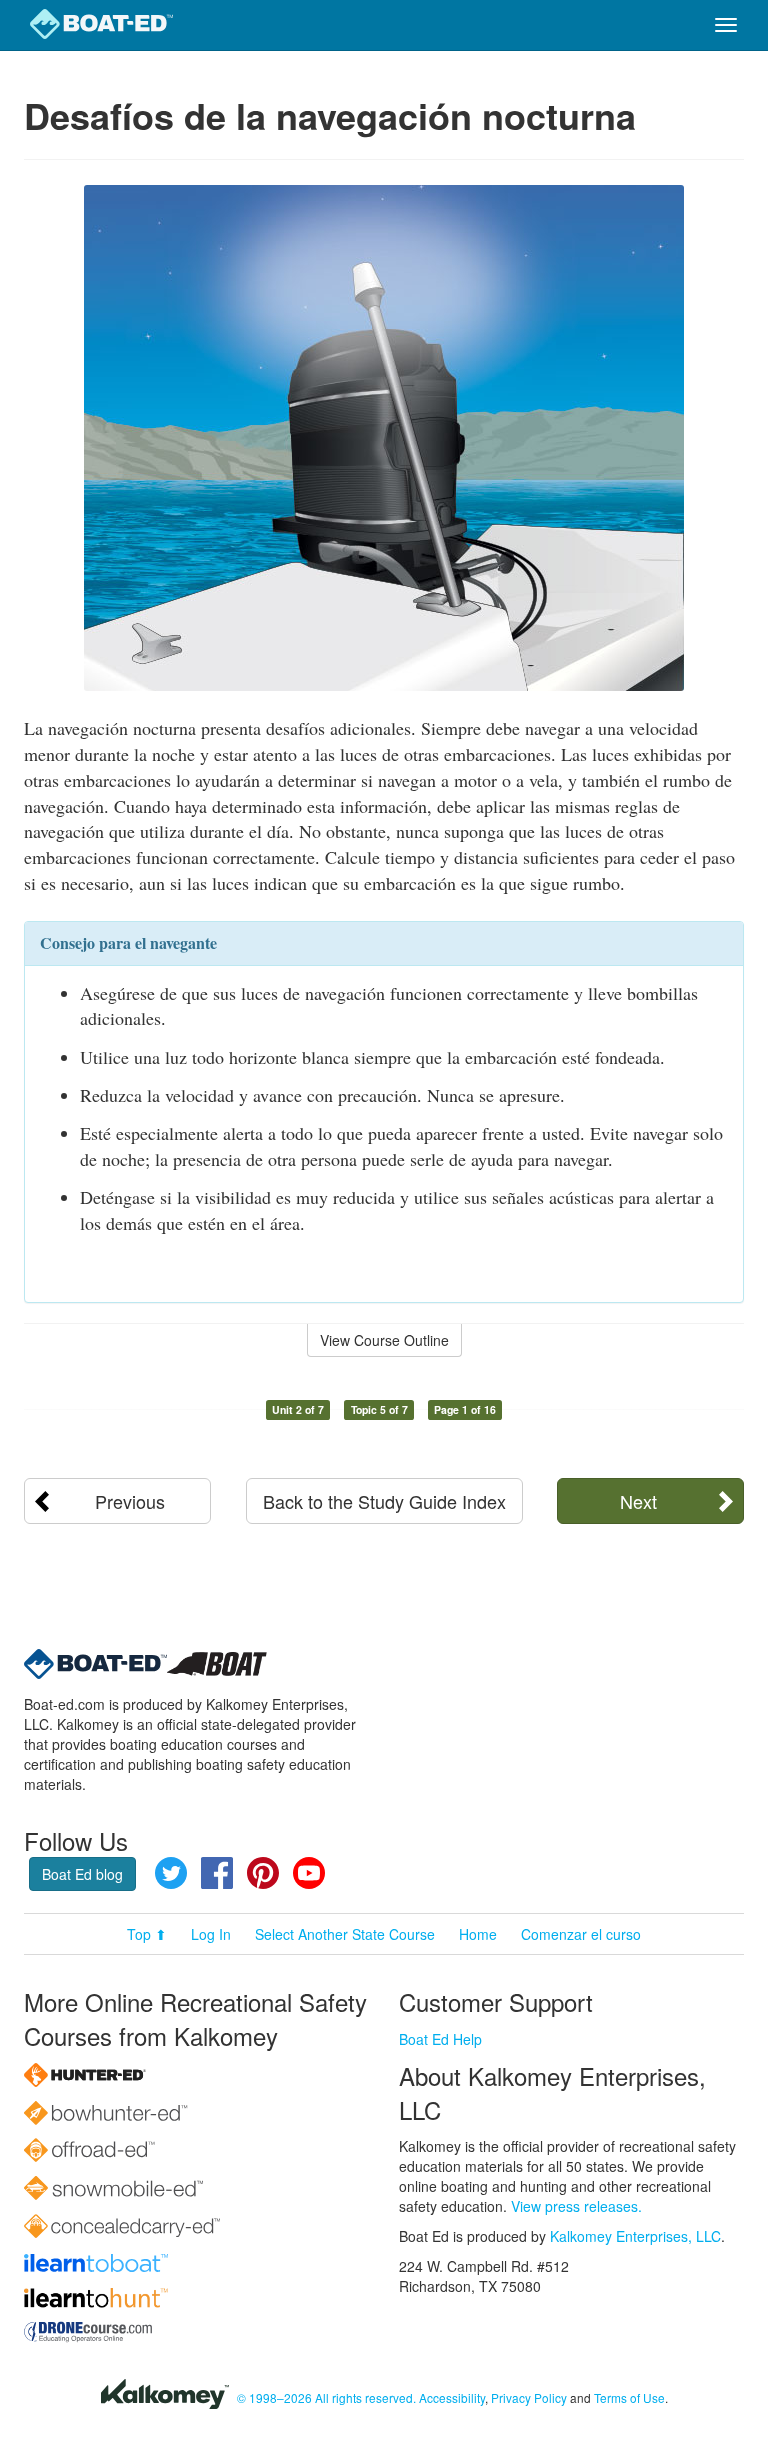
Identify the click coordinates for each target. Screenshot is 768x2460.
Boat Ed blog (82, 1874)
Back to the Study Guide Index (384, 1501)
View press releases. (576, 2206)
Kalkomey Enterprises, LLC (635, 2236)
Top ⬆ (147, 1934)
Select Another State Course (345, 1934)
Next (638, 1501)
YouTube (309, 1873)
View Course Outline (384, 1340)
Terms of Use (629, 2397)
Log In (211, 1934)
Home (478, 1934)
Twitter (171, 1873)
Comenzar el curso (581, 1934)
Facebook (217, 1873)
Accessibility (452, 2397)
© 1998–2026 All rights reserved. (326, 2397)
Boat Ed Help (440, 2039)
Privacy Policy (529, 2397)
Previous (130, 1501)
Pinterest (263, 1873)
